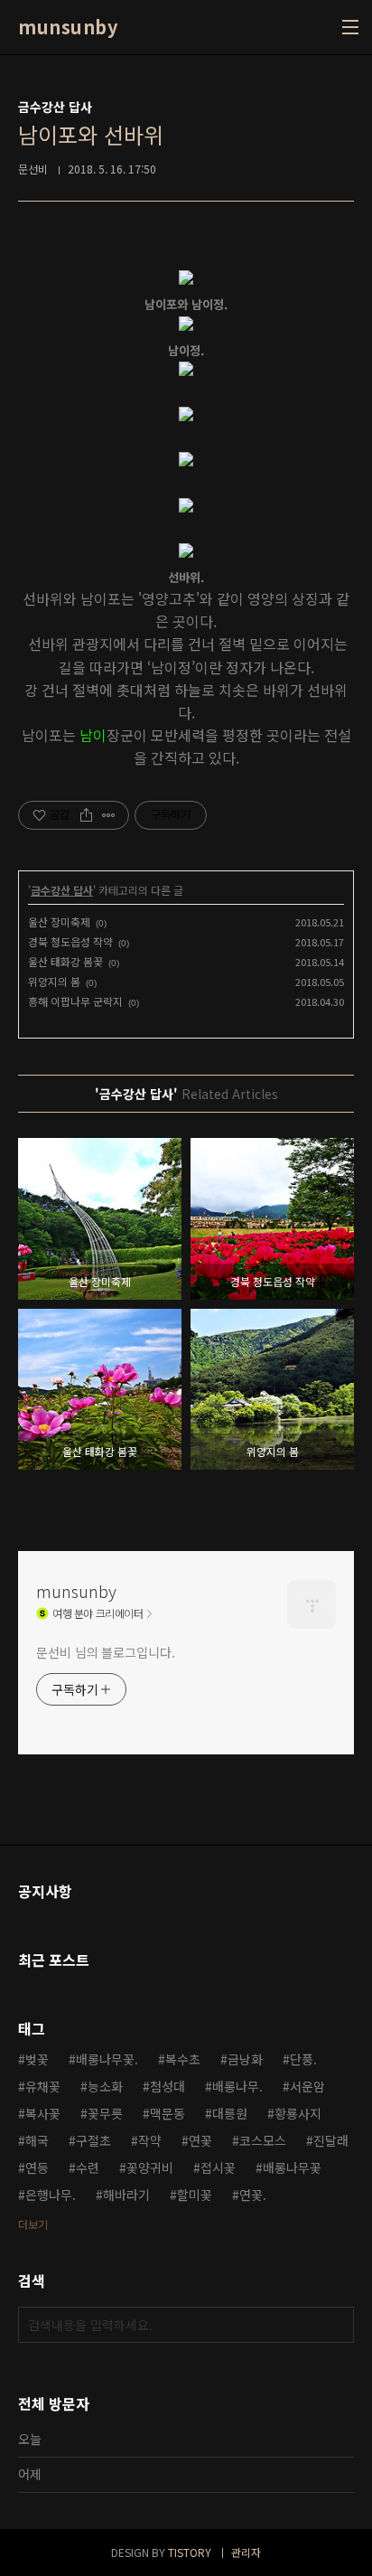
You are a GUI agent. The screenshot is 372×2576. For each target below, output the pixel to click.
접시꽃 (218, 2167)
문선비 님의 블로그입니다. (106, 1652)
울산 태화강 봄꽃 (65, 961)
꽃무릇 (105, 2113)
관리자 (246, 2552)
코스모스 (263, 2140)
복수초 (183, 2059)
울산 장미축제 (59, 921)
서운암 (307, 2086)
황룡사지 (298, 2113)
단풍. (303, 2059)
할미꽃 (195, 2195)
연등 (37, 2167)
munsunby (68, 27)
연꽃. (253, 2195)
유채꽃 (43, 2086)
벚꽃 (37, 2059)
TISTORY (190, 2552)
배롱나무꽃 (292, 2167)
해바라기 (126, 2195)
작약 (150, 2140)
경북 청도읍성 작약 (70, 941)
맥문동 (167, 2113)
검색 (336, 2325)
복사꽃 (43, 2113)
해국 (37, 2140)
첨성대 (167, 2086)
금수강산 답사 (62, 890)
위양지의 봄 (54, 981)
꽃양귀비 (150, 2167)
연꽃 (200, 2140)
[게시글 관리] (109, 815)
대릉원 (230, 2113)
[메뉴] (350, 27)
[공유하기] (86, 815)
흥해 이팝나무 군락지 (75, 1001)
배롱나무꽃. (107, 2059)
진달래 (331, 2140)
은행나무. (51, 2195)
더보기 (33, 2224)
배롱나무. (237, 2086)
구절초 (93, 2140)
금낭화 (245, 2059)
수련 (88, 2167)
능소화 (105, 2086)
